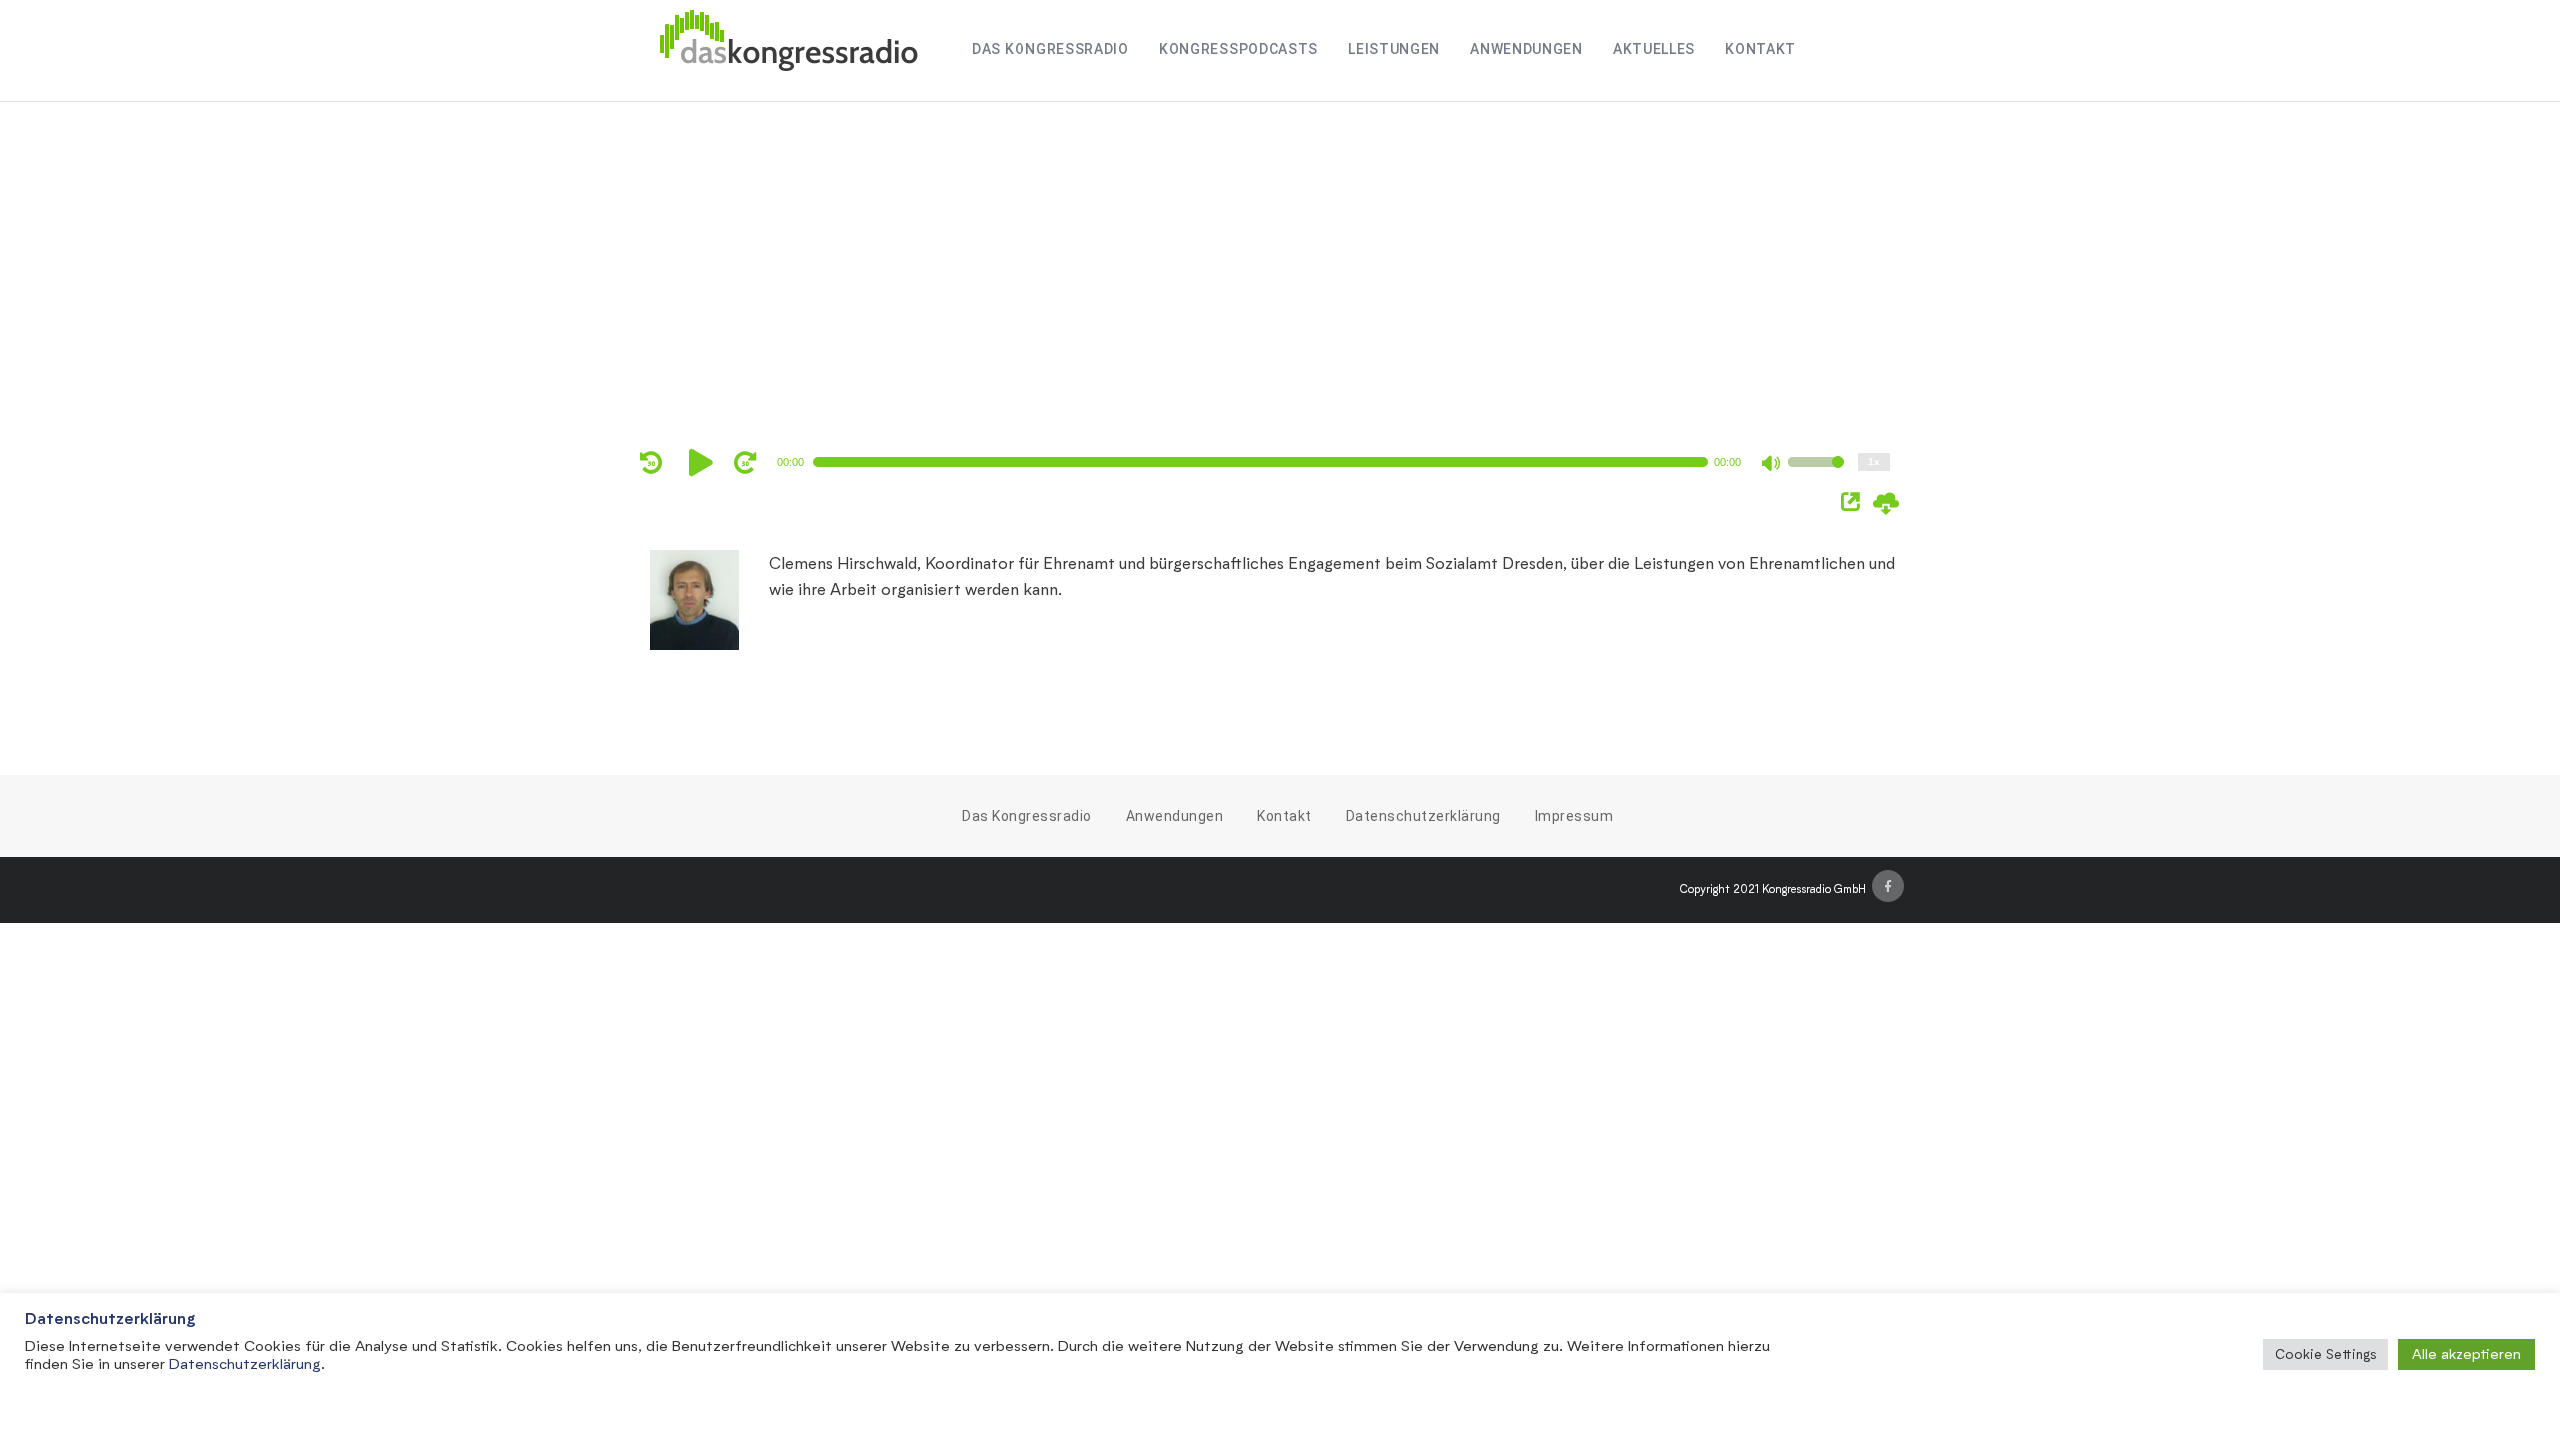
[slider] (1816, 475)
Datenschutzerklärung (1423, 816)
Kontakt (1760, 49)
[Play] (704, 462)
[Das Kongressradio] (788, 50)
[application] (1270, 462)
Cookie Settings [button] (2325, 1354)
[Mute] (1772, 465)
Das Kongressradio (1050, 49)
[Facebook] (1888, 886)
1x (1874, 461)
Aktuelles (1654, 49)
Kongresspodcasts (1238, 49)
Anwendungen (1526, 49)
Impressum (1574, 816)
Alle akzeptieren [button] (2466, 1353)
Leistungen (1394, 49)
